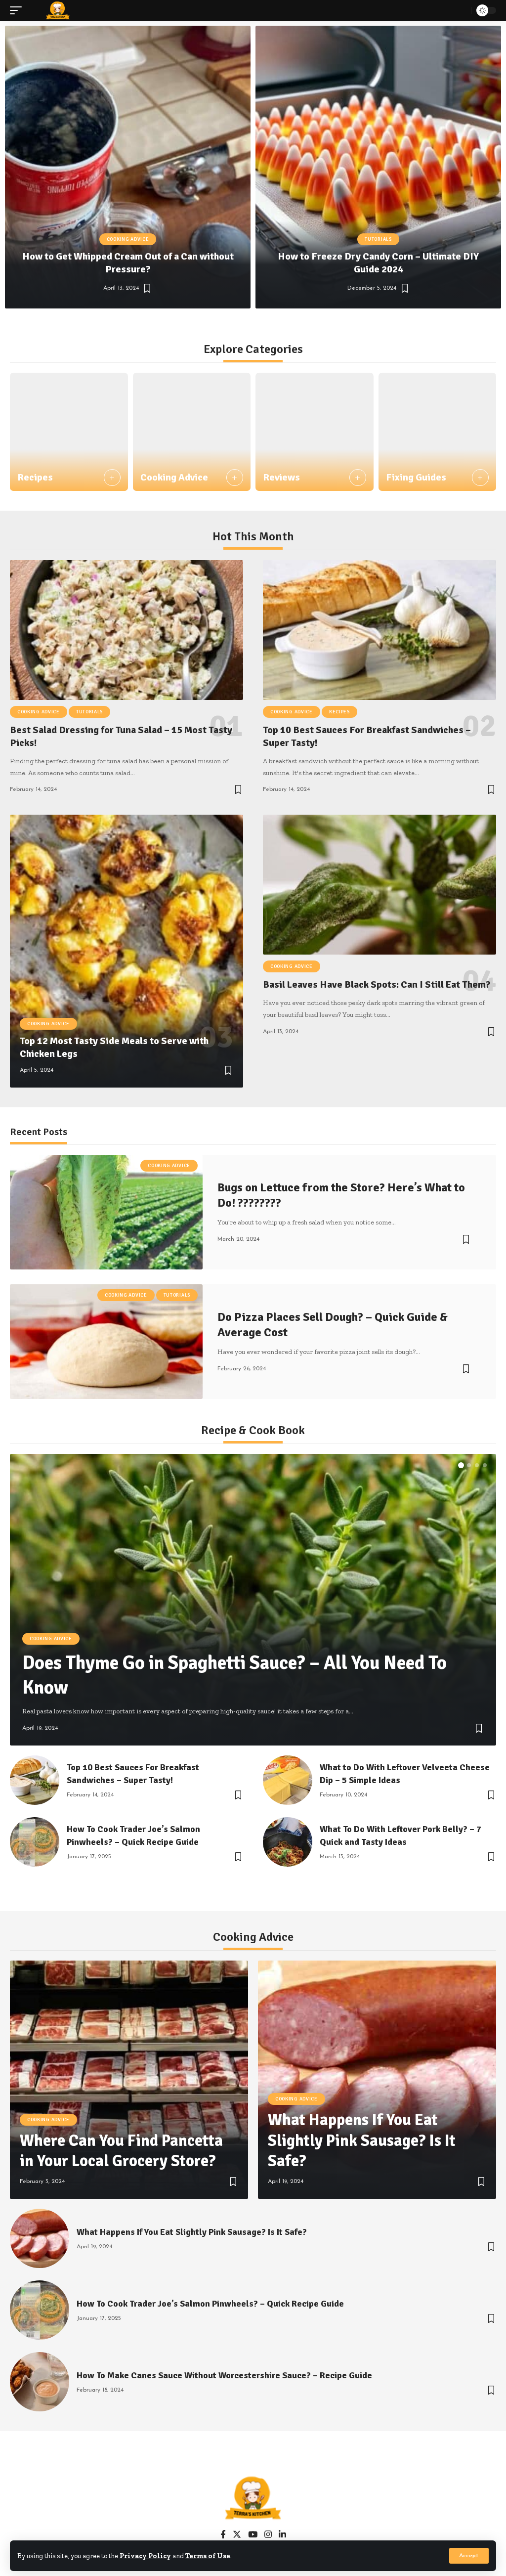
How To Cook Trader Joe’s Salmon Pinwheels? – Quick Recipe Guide (210, 2304)
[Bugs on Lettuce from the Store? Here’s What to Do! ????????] (106, 1212)
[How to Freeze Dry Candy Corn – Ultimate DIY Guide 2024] (378, 167)
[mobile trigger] (18, 10)
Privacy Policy (145, 2556)
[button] (221, 321)
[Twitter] (237, 2535)
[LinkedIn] (282, 2535)
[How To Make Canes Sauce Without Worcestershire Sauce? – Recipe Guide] (40, 2382)
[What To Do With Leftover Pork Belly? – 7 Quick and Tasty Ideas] (288, 1842)
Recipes (35, 477)
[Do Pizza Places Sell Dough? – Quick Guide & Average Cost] (106, 1342)
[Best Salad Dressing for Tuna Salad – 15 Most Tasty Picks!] (126, 630)
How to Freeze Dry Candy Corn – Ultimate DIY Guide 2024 (378, 263)
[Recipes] (69, 432)
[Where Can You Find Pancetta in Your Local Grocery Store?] (129, 2080)
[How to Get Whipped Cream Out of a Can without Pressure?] (128, 167)
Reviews (281, 477)
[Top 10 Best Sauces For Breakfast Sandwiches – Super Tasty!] (379, 630)
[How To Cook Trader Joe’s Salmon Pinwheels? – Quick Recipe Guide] (35, 1842)
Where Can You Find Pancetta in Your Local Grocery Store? (121, 2151)
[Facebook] (223, 2535)
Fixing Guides (416, 477)
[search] (461, 10)
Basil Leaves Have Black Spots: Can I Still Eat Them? (377, 984)
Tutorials (378, 239)
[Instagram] (268, 2535)
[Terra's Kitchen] (58, 10)
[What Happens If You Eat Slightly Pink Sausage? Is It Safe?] (377, 2080)
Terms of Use (208, 2556)
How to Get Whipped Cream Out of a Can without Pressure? (128, 263)
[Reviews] (315, 432)
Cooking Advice (128, 239)
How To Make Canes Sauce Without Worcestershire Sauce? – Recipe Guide (224, 2375)
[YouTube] (253, 2535)
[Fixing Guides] (438, 432)
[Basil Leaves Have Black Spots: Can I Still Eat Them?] (379, 885)
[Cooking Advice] (192, 432)
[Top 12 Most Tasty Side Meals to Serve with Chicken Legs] (126, 951)
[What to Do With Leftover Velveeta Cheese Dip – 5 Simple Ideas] (288, 1780)
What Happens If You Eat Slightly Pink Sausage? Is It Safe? (362, 2140)
